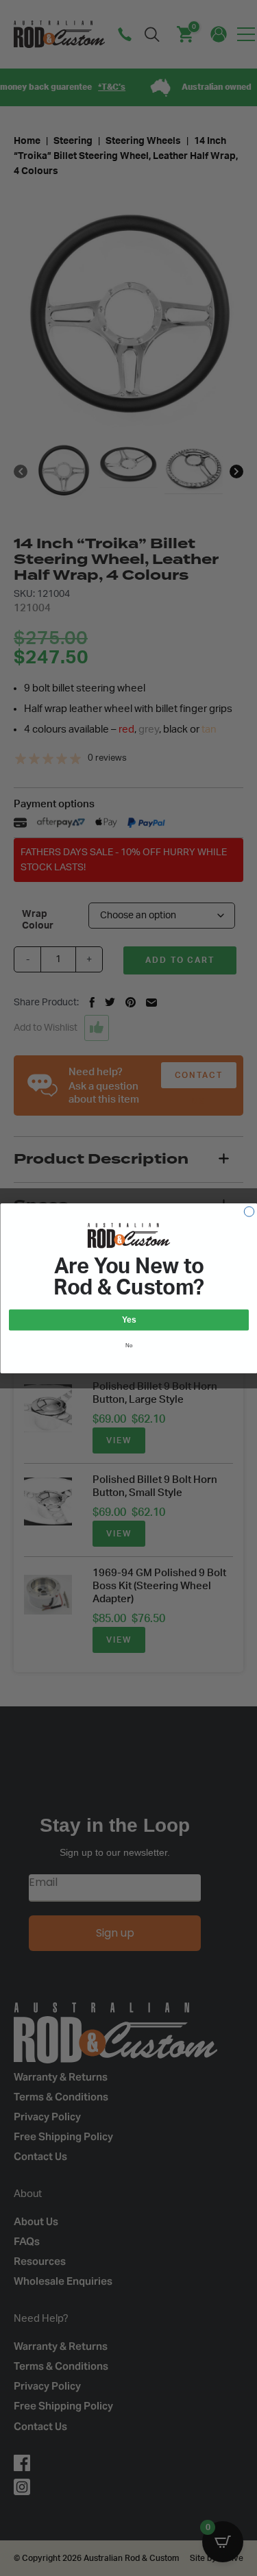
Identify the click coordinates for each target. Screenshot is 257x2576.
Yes (129, 1320)
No (128, 1345)
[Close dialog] (249, 1211)
